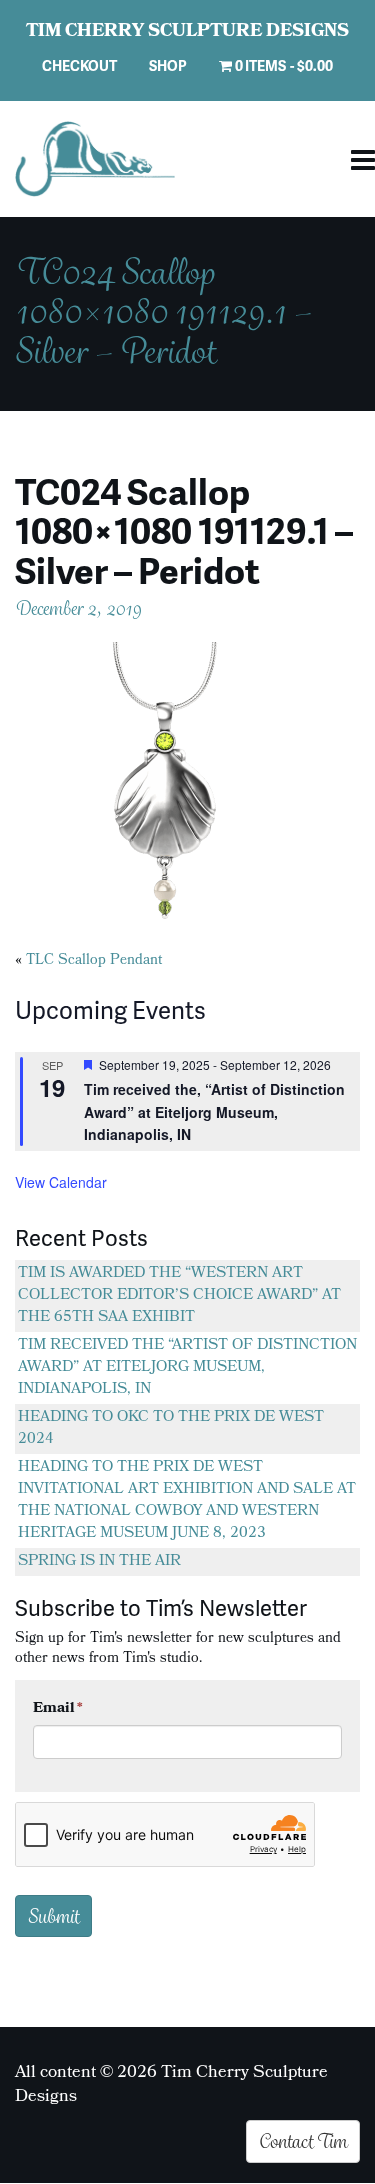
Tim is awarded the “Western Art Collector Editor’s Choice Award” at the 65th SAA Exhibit (179, 1296)
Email (58, 1709)
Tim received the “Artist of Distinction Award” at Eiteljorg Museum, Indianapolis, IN (187, 1368)
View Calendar (61, 1182)
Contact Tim (303, 2141)
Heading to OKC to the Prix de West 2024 (171, 1429)
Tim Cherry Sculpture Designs (187, 33)
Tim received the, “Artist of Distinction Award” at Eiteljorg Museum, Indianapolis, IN (214, 1111)
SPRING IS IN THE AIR (99, 1562)
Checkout (79, 65)
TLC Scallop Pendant (94, 961)
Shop (168, 65)
